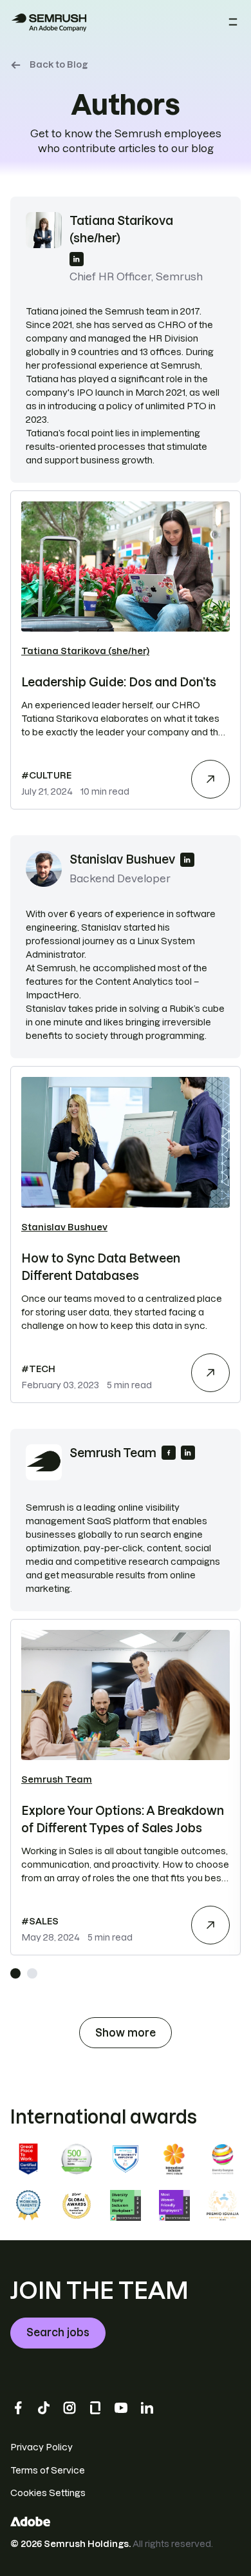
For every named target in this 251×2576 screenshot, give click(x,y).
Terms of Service (48, 2470)
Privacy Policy (42, 2447)
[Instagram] (70, 2408)
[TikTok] (44, 2408)
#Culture (46, 775)
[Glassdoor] (95, 2408)
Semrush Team (57, 1779)
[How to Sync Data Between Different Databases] (210, 1373)
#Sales (40, 1921)
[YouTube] (121, 2408)
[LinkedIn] (147, 2408)
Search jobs (58, 2332)
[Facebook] (18, 2408)
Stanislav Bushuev (64, 1227)
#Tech (38, 1369)
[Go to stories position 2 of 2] (32, 1973)
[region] (126, 1787)
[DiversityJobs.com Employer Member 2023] (126, 2159)
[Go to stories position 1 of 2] (15, 1973)
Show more (126, 2033)
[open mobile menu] (233, 23)
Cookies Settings (48, 2493)
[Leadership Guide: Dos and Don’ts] (210, 779)
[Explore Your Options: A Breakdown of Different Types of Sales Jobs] (210, 1925)
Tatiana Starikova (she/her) (85, 651)
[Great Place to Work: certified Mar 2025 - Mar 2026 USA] (28, 2159)
